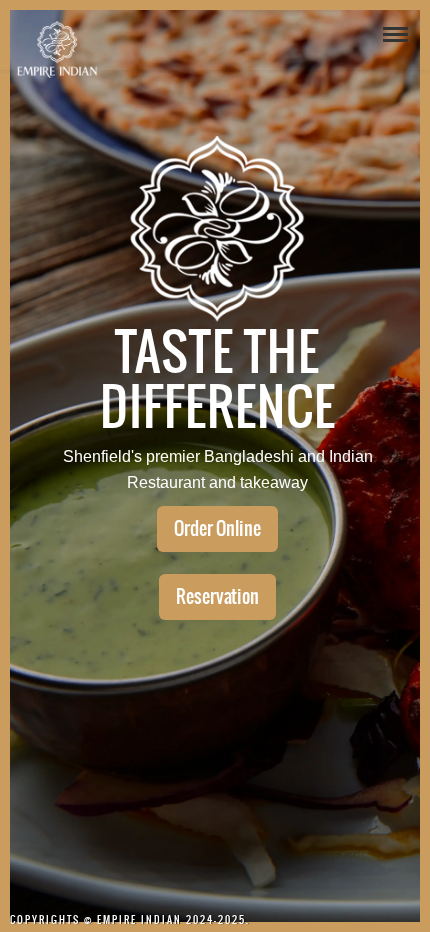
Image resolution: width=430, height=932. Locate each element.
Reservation (217, 596)
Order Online (217, 528)
